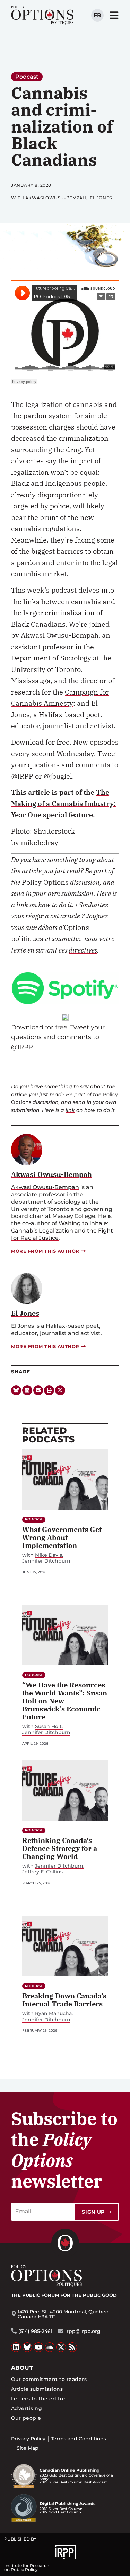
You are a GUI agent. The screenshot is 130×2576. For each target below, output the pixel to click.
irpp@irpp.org (83, 2331)
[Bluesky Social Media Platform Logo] (27, 2347)
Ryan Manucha (53, 2013)
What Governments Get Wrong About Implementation (62, 1537)
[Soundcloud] (50, 2347)
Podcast (27, 77)
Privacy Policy (28, 2439)
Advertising (27, 2408)
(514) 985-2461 (35, 2331)
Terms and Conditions (79, 2439)
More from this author (45, 1251)
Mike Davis (49, 1555)
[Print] (49, 1390)
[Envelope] (38, 1390)
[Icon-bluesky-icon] (16, 1390)
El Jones (101, 198)
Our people (26, 2418)
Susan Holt (48, 1727)
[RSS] (72, 2347)
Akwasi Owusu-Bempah (56, 198)
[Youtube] (38, 2347)
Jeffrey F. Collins (42, 1872)
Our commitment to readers (49, 2379)
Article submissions (37, 2389)
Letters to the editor (38, 2399)
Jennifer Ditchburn (46, 1561)
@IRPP (22, 1047)
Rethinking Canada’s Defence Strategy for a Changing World (60, 1848)
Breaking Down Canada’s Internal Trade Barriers (64, 2000)
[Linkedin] (27, 1390)
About (22, 2368)
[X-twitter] (60, 1390)
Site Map (28, 2448)
